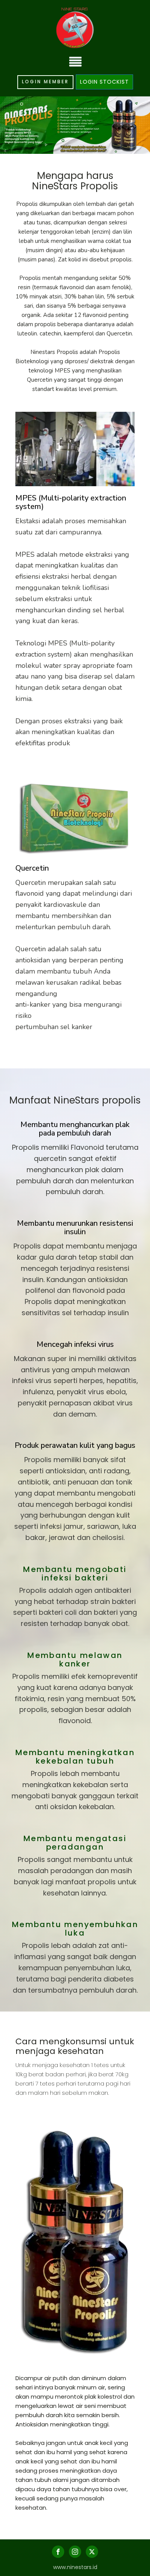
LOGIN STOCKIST (104, 82)
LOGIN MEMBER (45, 82)
